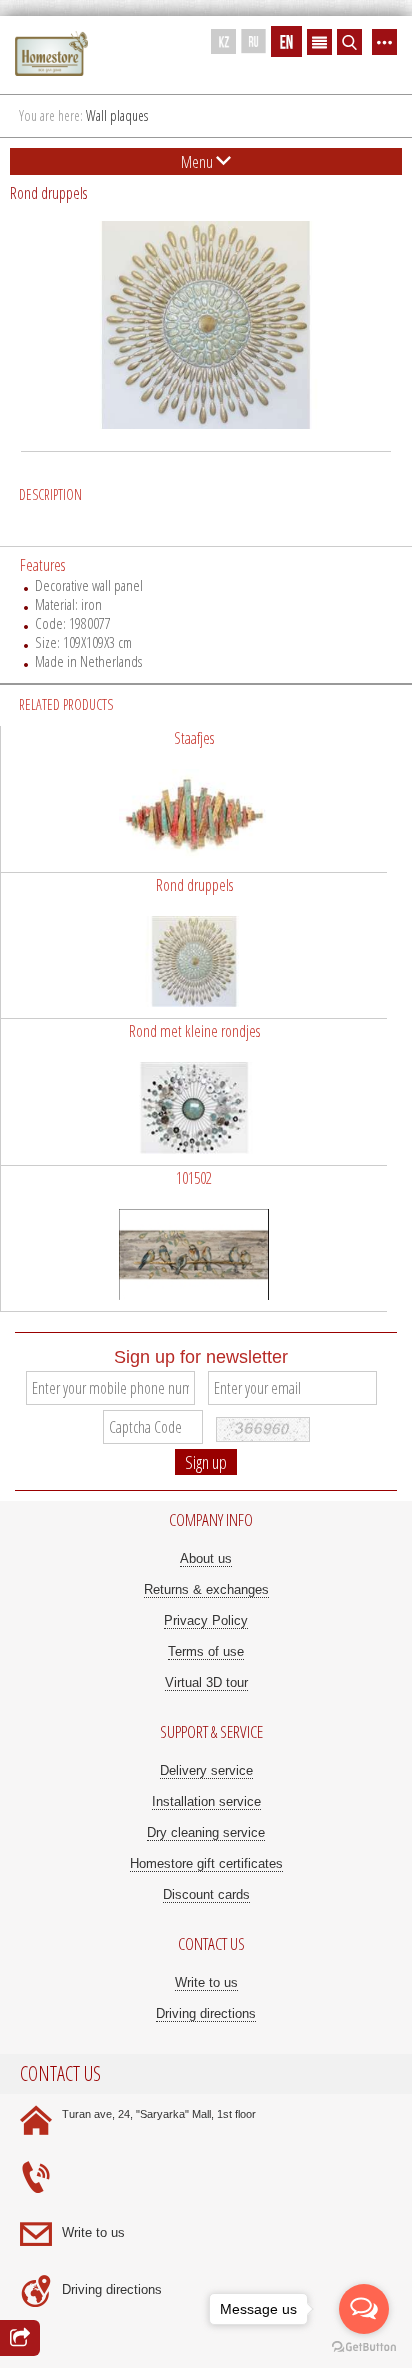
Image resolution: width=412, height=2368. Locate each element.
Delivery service (206, 1770)
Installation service (206, 1801)
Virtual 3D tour (206, 1682)
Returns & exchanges (206, 1589)
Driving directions (206, 2013)
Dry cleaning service (206, 1832)
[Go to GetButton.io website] (364, 2347)
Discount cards (206, 1894)
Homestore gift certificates (206, 1863)
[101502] (194, 1239)
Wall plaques (117, 115)
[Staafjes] (194, 799)
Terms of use (206, 1651)
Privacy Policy (206, 1620)
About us (206, 1558)
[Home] (51, 54)
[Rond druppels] (194, 946)
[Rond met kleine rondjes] (194, 1092)
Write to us (206, 1982)
